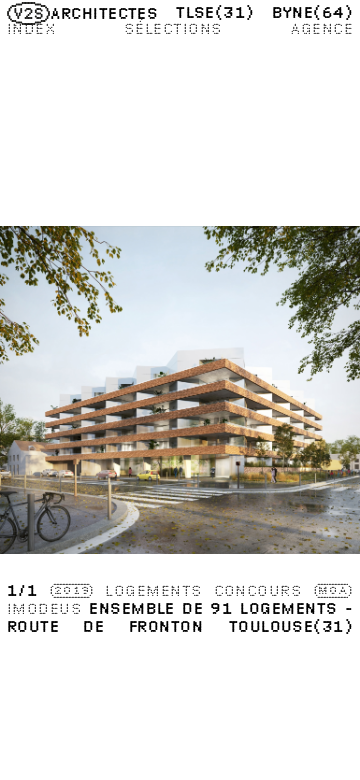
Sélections (173, 28)
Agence (321, 28)
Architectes (104, 13)
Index (31, 28)
